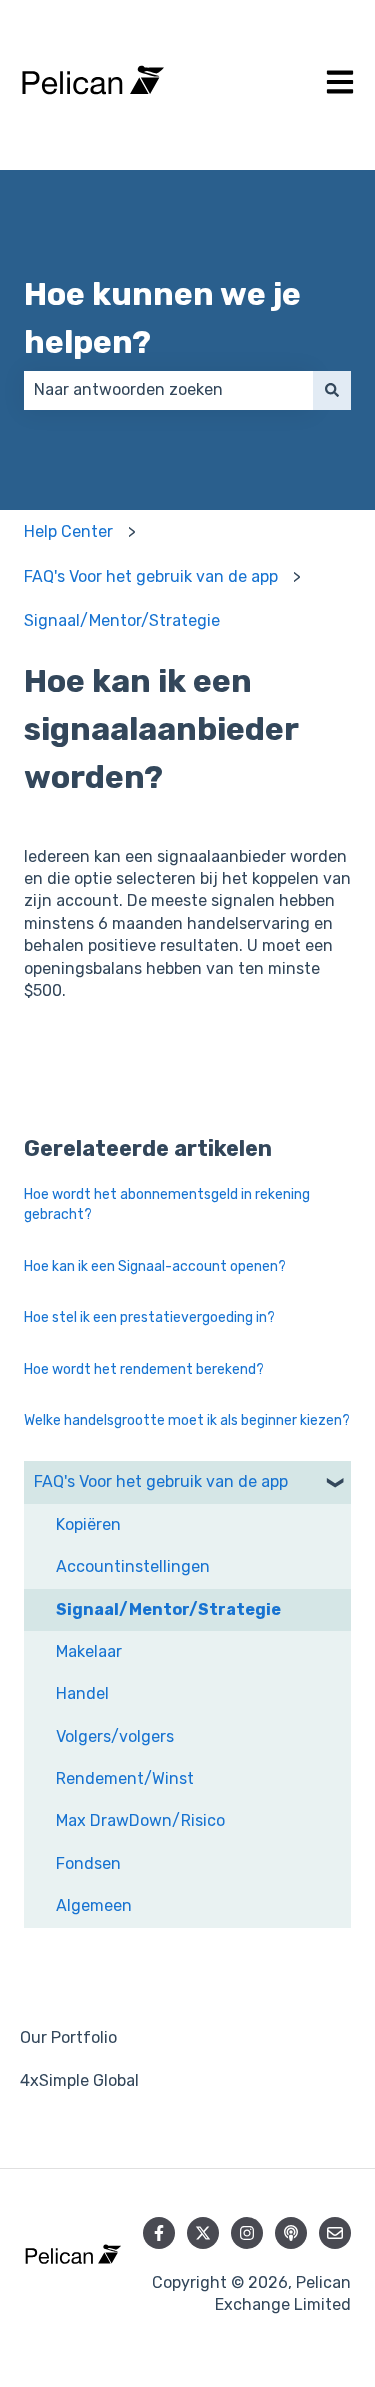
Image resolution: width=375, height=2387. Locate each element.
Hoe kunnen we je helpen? (162, 318)
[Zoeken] (332, 390)
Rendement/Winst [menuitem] (125, 1778)
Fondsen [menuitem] (88, 1863)
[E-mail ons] (335, 2233)
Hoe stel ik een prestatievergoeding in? (149, 1317)
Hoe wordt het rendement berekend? (144, 1369)
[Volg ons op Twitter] (203, 2233)
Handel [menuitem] (82, 1693)
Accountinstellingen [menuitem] (133, 1566)
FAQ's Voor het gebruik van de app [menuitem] (161, 1481)
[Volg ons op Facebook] (159, 2233)
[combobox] (168, 390)
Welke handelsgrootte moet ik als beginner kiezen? (187, 1420)
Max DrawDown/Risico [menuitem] (140, 1820)
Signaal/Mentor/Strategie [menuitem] (168, 1609)
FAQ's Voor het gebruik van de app (151, 576)
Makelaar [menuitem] (89, 1651)
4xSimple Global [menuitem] (79, 2080)
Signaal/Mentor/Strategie (122, 620)
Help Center (68, 531)
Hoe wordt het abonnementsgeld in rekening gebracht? (167, 1204)
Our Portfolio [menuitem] (68, 2037)
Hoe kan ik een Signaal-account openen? (155, 1266)
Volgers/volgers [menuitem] (115, 1736)
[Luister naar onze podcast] (291, 2233)
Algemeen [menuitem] (94, 1905)
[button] (335, 1483)
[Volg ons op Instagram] (247, 2233)
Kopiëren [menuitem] (88, 1524)
